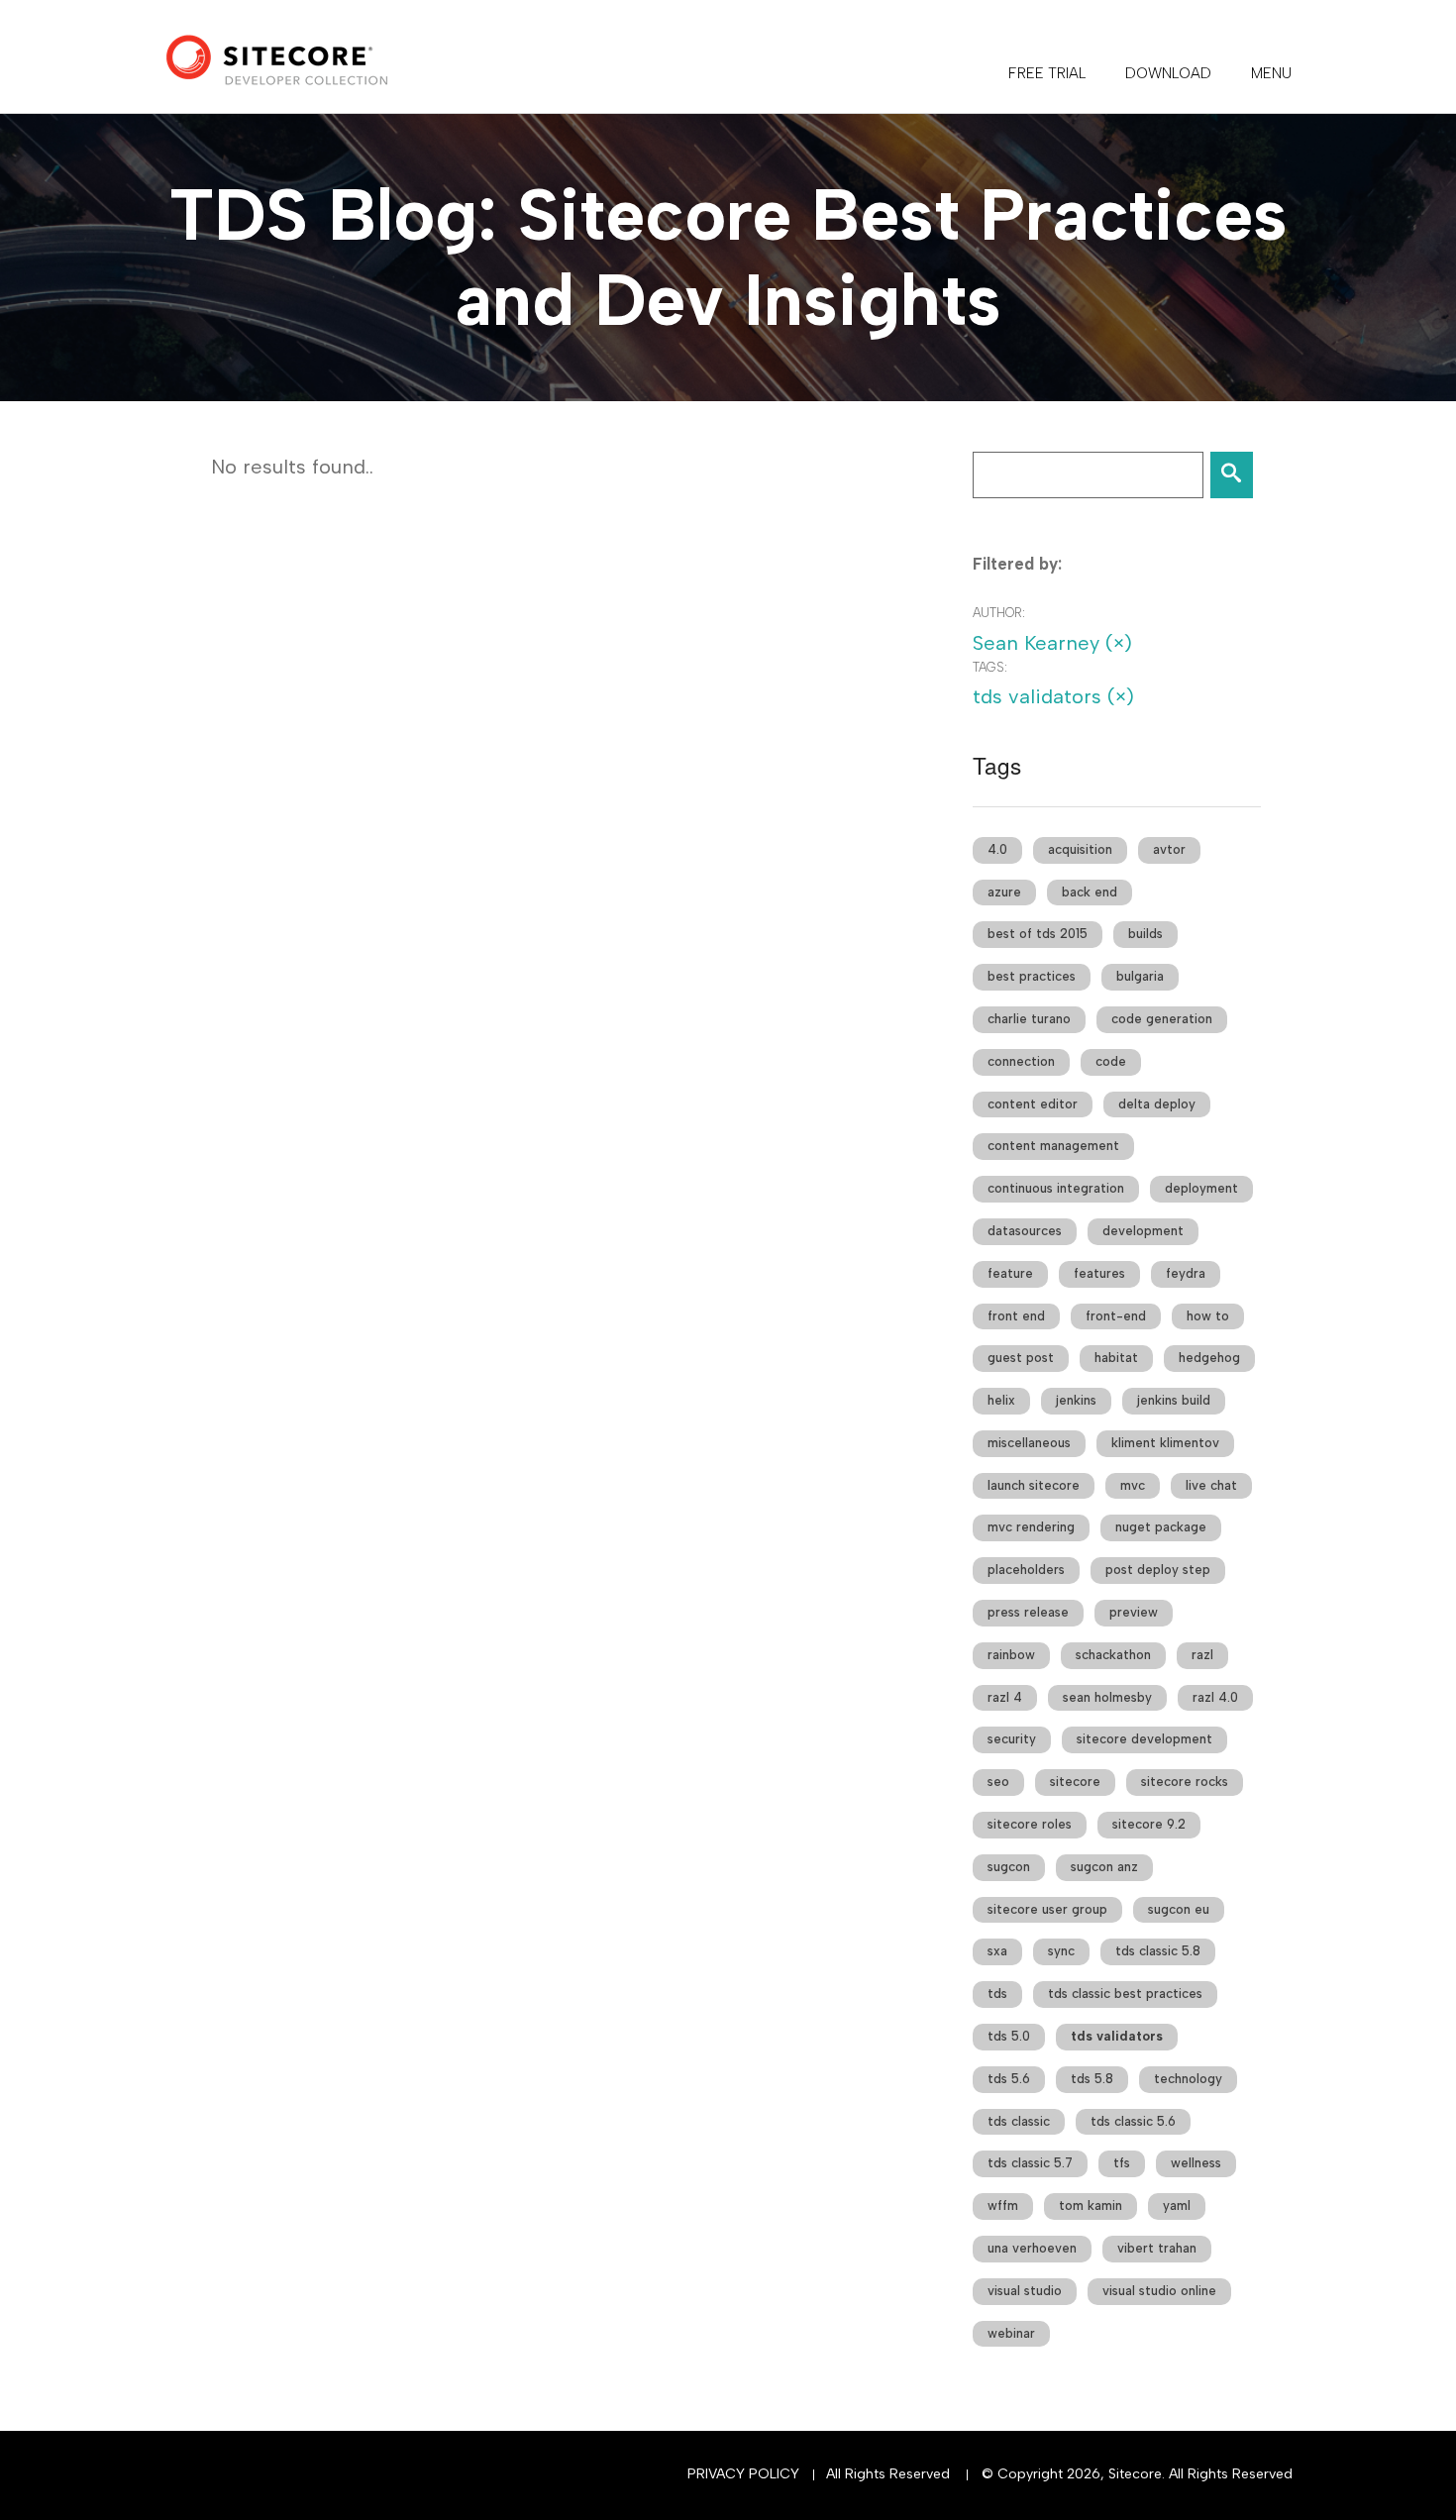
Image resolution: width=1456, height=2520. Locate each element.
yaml (1177, 2205)
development (1143, 1231)
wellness (1196, 2163)
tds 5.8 (1092, 2079)
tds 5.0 (1009, 2036)
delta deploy (1157, 1104)
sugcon (1009, 1867)
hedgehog (1209, 1358)
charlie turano (1029, 1019)
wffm (1003, 2205)
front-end (1116, 1316)
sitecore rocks (1185, 1782)
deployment (1201, 1188)
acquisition (1080, 849)
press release (1028, 1612)
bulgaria (1140, 976)
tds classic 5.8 (1158, 1951)
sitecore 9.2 (1149, 1824)
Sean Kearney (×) (1052, 643)
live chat (1211, 1485)
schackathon (1113, 1655)
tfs (1122, 2163)
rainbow (1011, 1655)
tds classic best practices (1125, 1994)
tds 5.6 (1009, 2079)
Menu (1271, 73)
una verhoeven (1032, 2248)
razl (1202, 1655)
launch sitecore (1034, 1485)
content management (1053, 1146)
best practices (1032, 976)
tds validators (1117, 2036)
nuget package (1161, 1527)
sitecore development (1144, 1739)
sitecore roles (1030, 1824)
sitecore (1075, 1782)
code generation (1162, 1019)
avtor (1169, 849)
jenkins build (1174, 1400)
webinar (1011, 2333)
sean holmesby (1107, 1697)
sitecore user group (1047, 1909)
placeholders (1026, 1570)
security (1012, 1739)
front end (1016, 1316)
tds (997, 1994)
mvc (1133, 1485)
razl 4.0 (1215, 1697)
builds (1145, 934)
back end (1090, 892)
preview (1134, 1612)
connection (1021, 1061)
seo (998, 1782)
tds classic (1019, 2121)
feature (1010, 1273)
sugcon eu (1179, 1909)
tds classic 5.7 (1030, 2163)
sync (1061, 1951)
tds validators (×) (1053, 696)
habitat (1116, 1358)
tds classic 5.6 (1133, 2121)
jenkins (1076, 1400)
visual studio (1025, 2291)
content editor (1033, 1104)
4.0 (997, 849)
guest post (1021, 1358)
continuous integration (1056, 1188)
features (1099, 1273)
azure (1004, 892)
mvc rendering (1031, 1527)
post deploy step (1158, 1570)
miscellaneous (1029, 1443)
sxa (997, 1951)
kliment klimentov (1165, 1443)
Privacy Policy (743, 2474)
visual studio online (1159, 2291)
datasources (1025, 1231)
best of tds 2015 (1038, 934)
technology (1188, 2079)
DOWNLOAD (1168, 73)
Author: (999, 613)
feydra (1186, 1273)
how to (1208, 1316)
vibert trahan (1157, 2248)
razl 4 (1005, 1697)
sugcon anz (1104, 1867)
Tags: (990, 667)
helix (1001, 1400)
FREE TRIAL (1047, 73)
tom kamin (1091, 2205)
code (1111, 1061)
